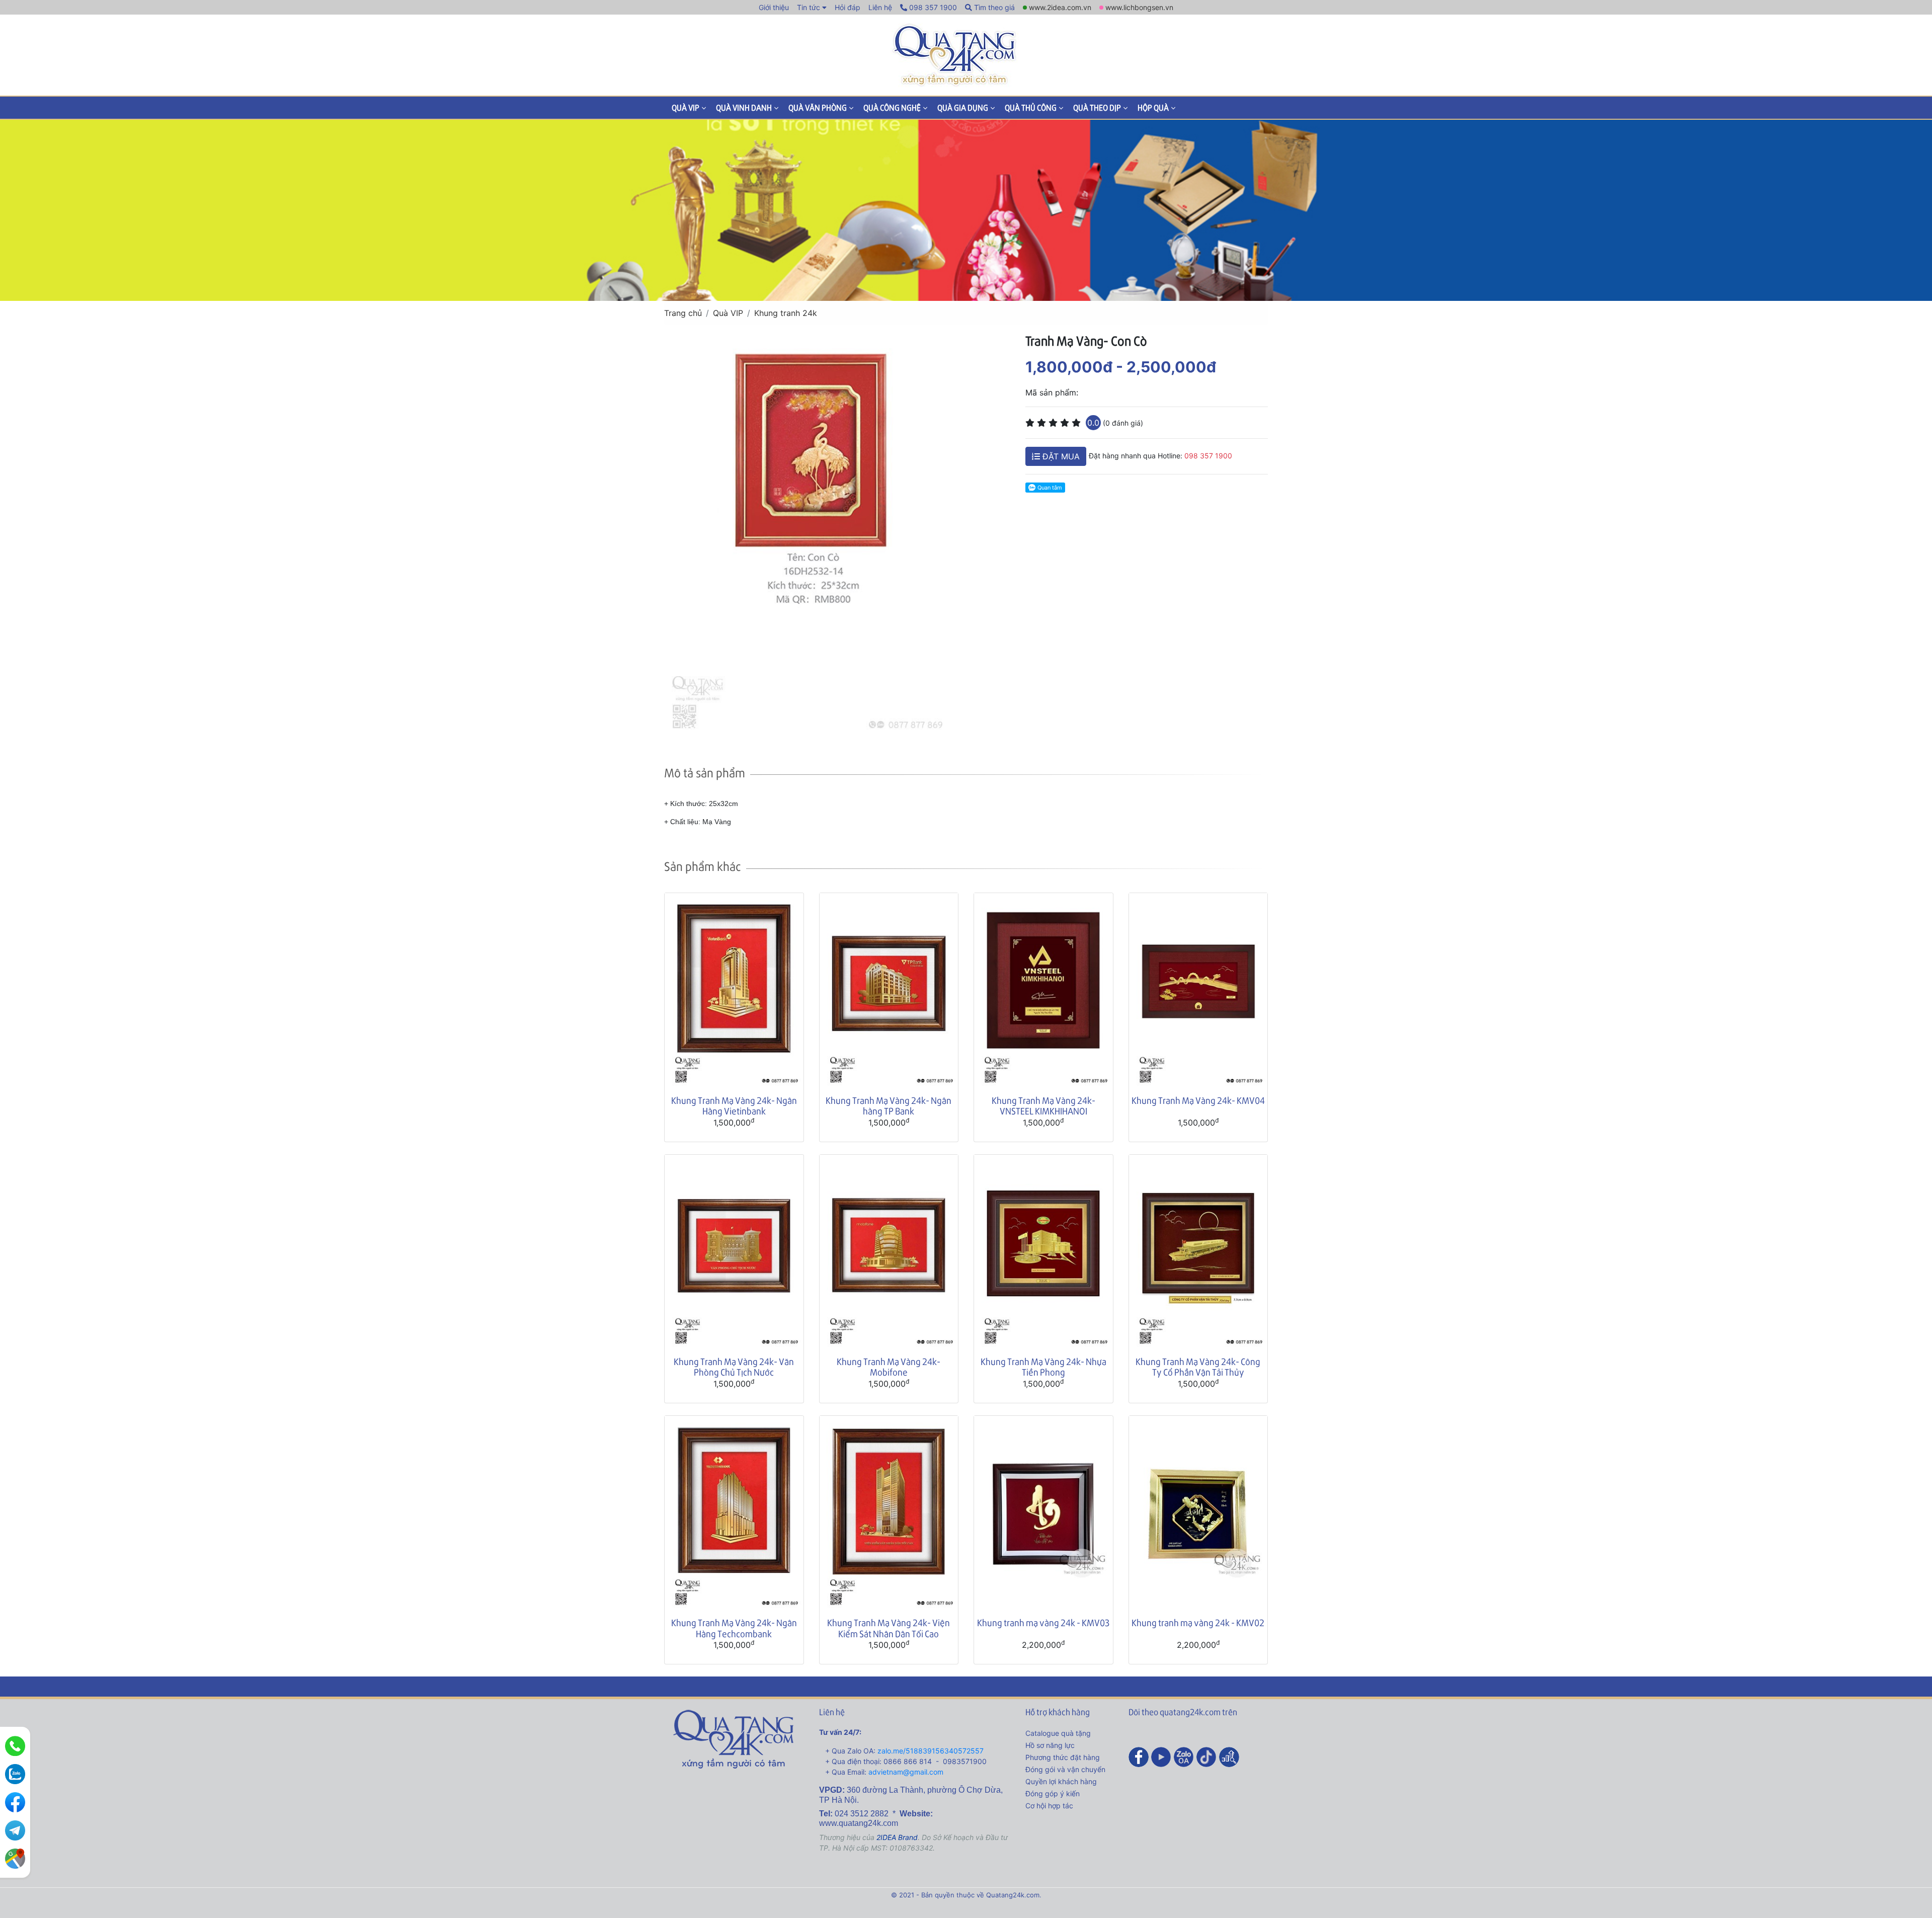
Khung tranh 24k (786, 313)
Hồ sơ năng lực (1050, 1745)
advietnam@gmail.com (906, 1772)
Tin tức (809, 7)
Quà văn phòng (818, 107)
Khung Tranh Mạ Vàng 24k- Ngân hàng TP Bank (889, 1106)
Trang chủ (683, 313)
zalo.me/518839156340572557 (931, 1751)
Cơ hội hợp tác (1049, 1806)
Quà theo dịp (1097, 107)
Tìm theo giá (993, 7)
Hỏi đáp (848, 7)
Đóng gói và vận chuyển (1065, 1769)
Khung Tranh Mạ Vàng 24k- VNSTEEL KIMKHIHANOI (1043, 1106)
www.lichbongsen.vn (1139, 7)
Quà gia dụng (963, 107)
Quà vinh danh (744, 107)
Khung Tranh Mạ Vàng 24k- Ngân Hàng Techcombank (734, 1628)
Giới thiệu (774, 7)
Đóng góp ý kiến (1053, 1793)
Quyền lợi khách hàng (1061, 1781)
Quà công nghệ (892, 107)
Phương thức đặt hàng (1063, 1757)
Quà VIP (686, 107)
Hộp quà (1153, 107)
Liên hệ (880, 7)
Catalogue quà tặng (1058, 1733)
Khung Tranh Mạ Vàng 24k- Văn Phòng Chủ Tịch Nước (734, 1367)
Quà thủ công (1031, 107)
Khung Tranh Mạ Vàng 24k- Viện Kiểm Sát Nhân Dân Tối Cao (889, 1628)
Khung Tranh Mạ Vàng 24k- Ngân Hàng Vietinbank (734, 1106)
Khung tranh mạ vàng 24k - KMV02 (1198, 1622)
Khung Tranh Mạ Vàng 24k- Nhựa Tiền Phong (1043, 1367)
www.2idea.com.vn (1060, 7)
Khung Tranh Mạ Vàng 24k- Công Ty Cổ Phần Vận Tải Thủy (1198, 1367)
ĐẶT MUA (1060, 456)
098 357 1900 (932, 7)
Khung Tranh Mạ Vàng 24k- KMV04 (1198, 1100)
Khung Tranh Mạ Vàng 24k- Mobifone (889, 1367)
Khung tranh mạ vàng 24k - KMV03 (1043, 1622)
